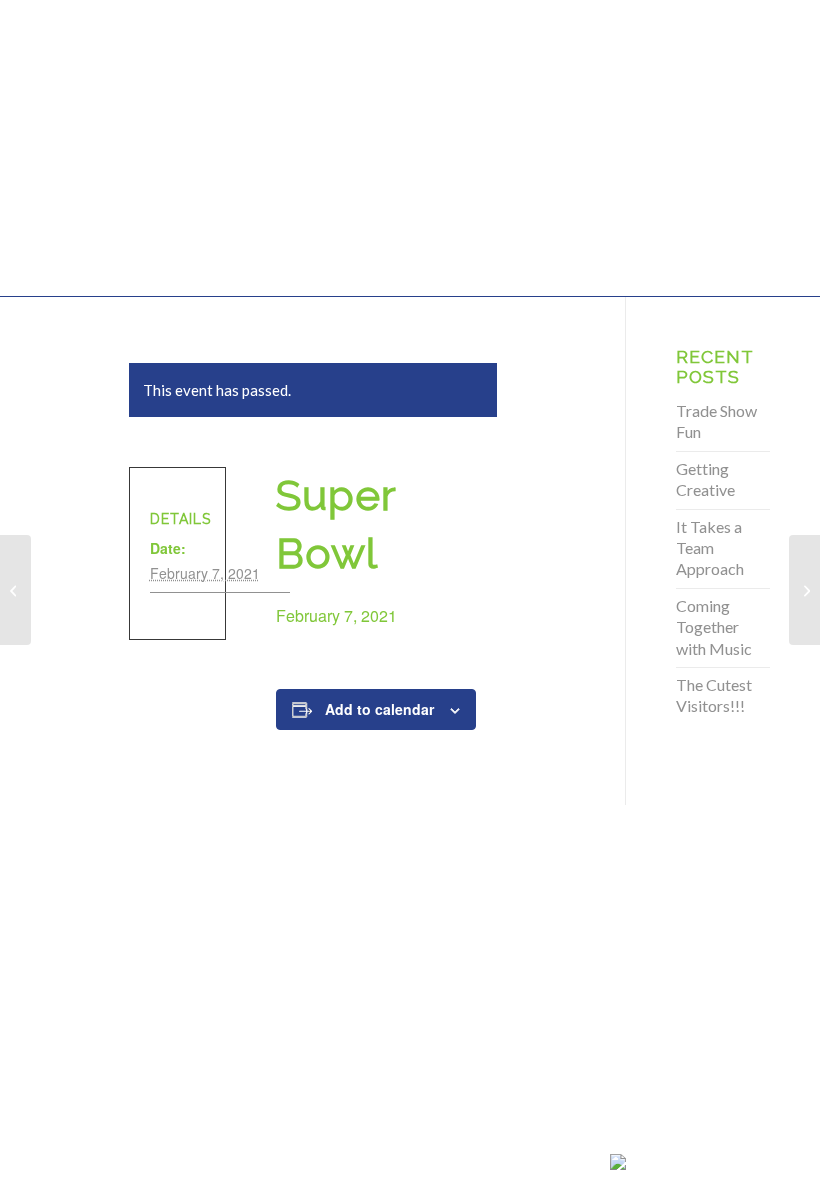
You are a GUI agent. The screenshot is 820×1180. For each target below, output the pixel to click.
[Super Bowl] (15, 590)
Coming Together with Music (714, 627)
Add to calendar (379, 709)
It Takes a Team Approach (710, 548)
